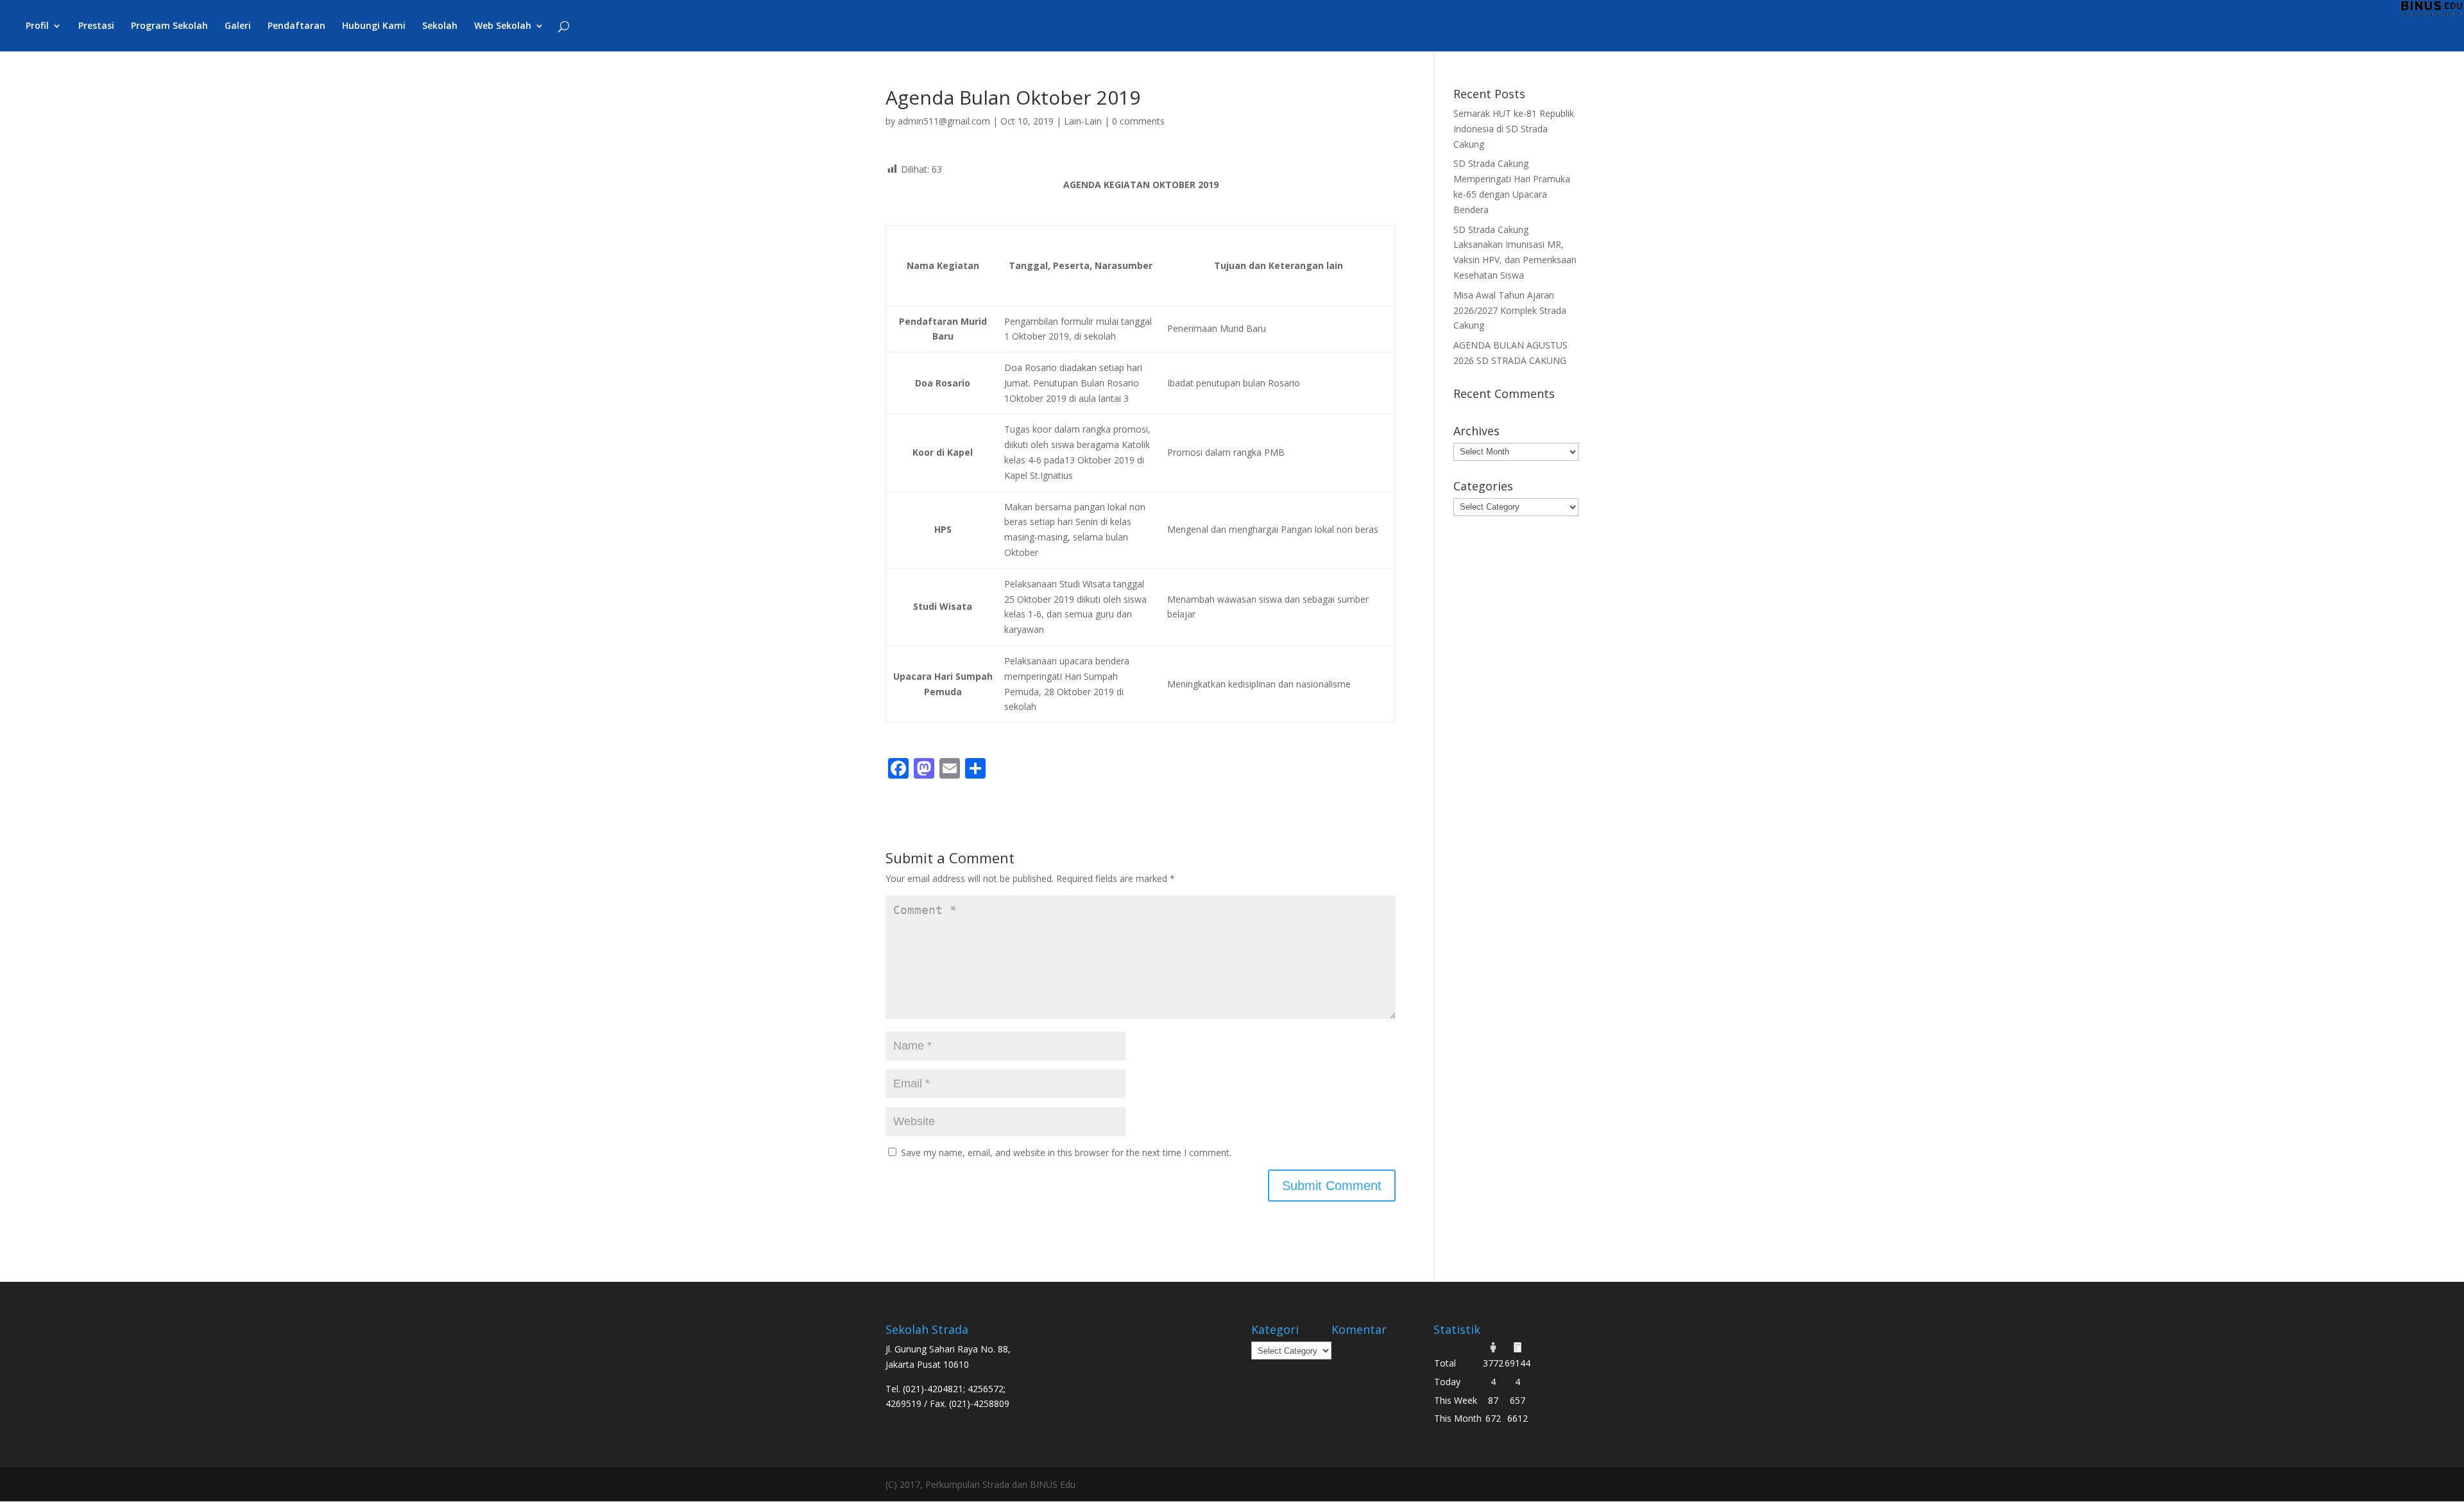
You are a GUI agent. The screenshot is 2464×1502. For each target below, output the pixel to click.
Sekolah (440, 26)
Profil (37, 26)
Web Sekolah (503, 26)
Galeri (238, 26)
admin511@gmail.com (944, 121)
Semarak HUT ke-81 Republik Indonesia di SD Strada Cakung (1514, 129)
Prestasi (96, 26)
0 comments (1138, 121)
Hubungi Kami (374, 26)
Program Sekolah (169, 26)
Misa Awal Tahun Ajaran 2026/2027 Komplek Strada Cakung (1510, 310)
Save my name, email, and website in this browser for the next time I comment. (1066, 1152)
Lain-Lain (1083, 121)
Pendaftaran (296, 26)
